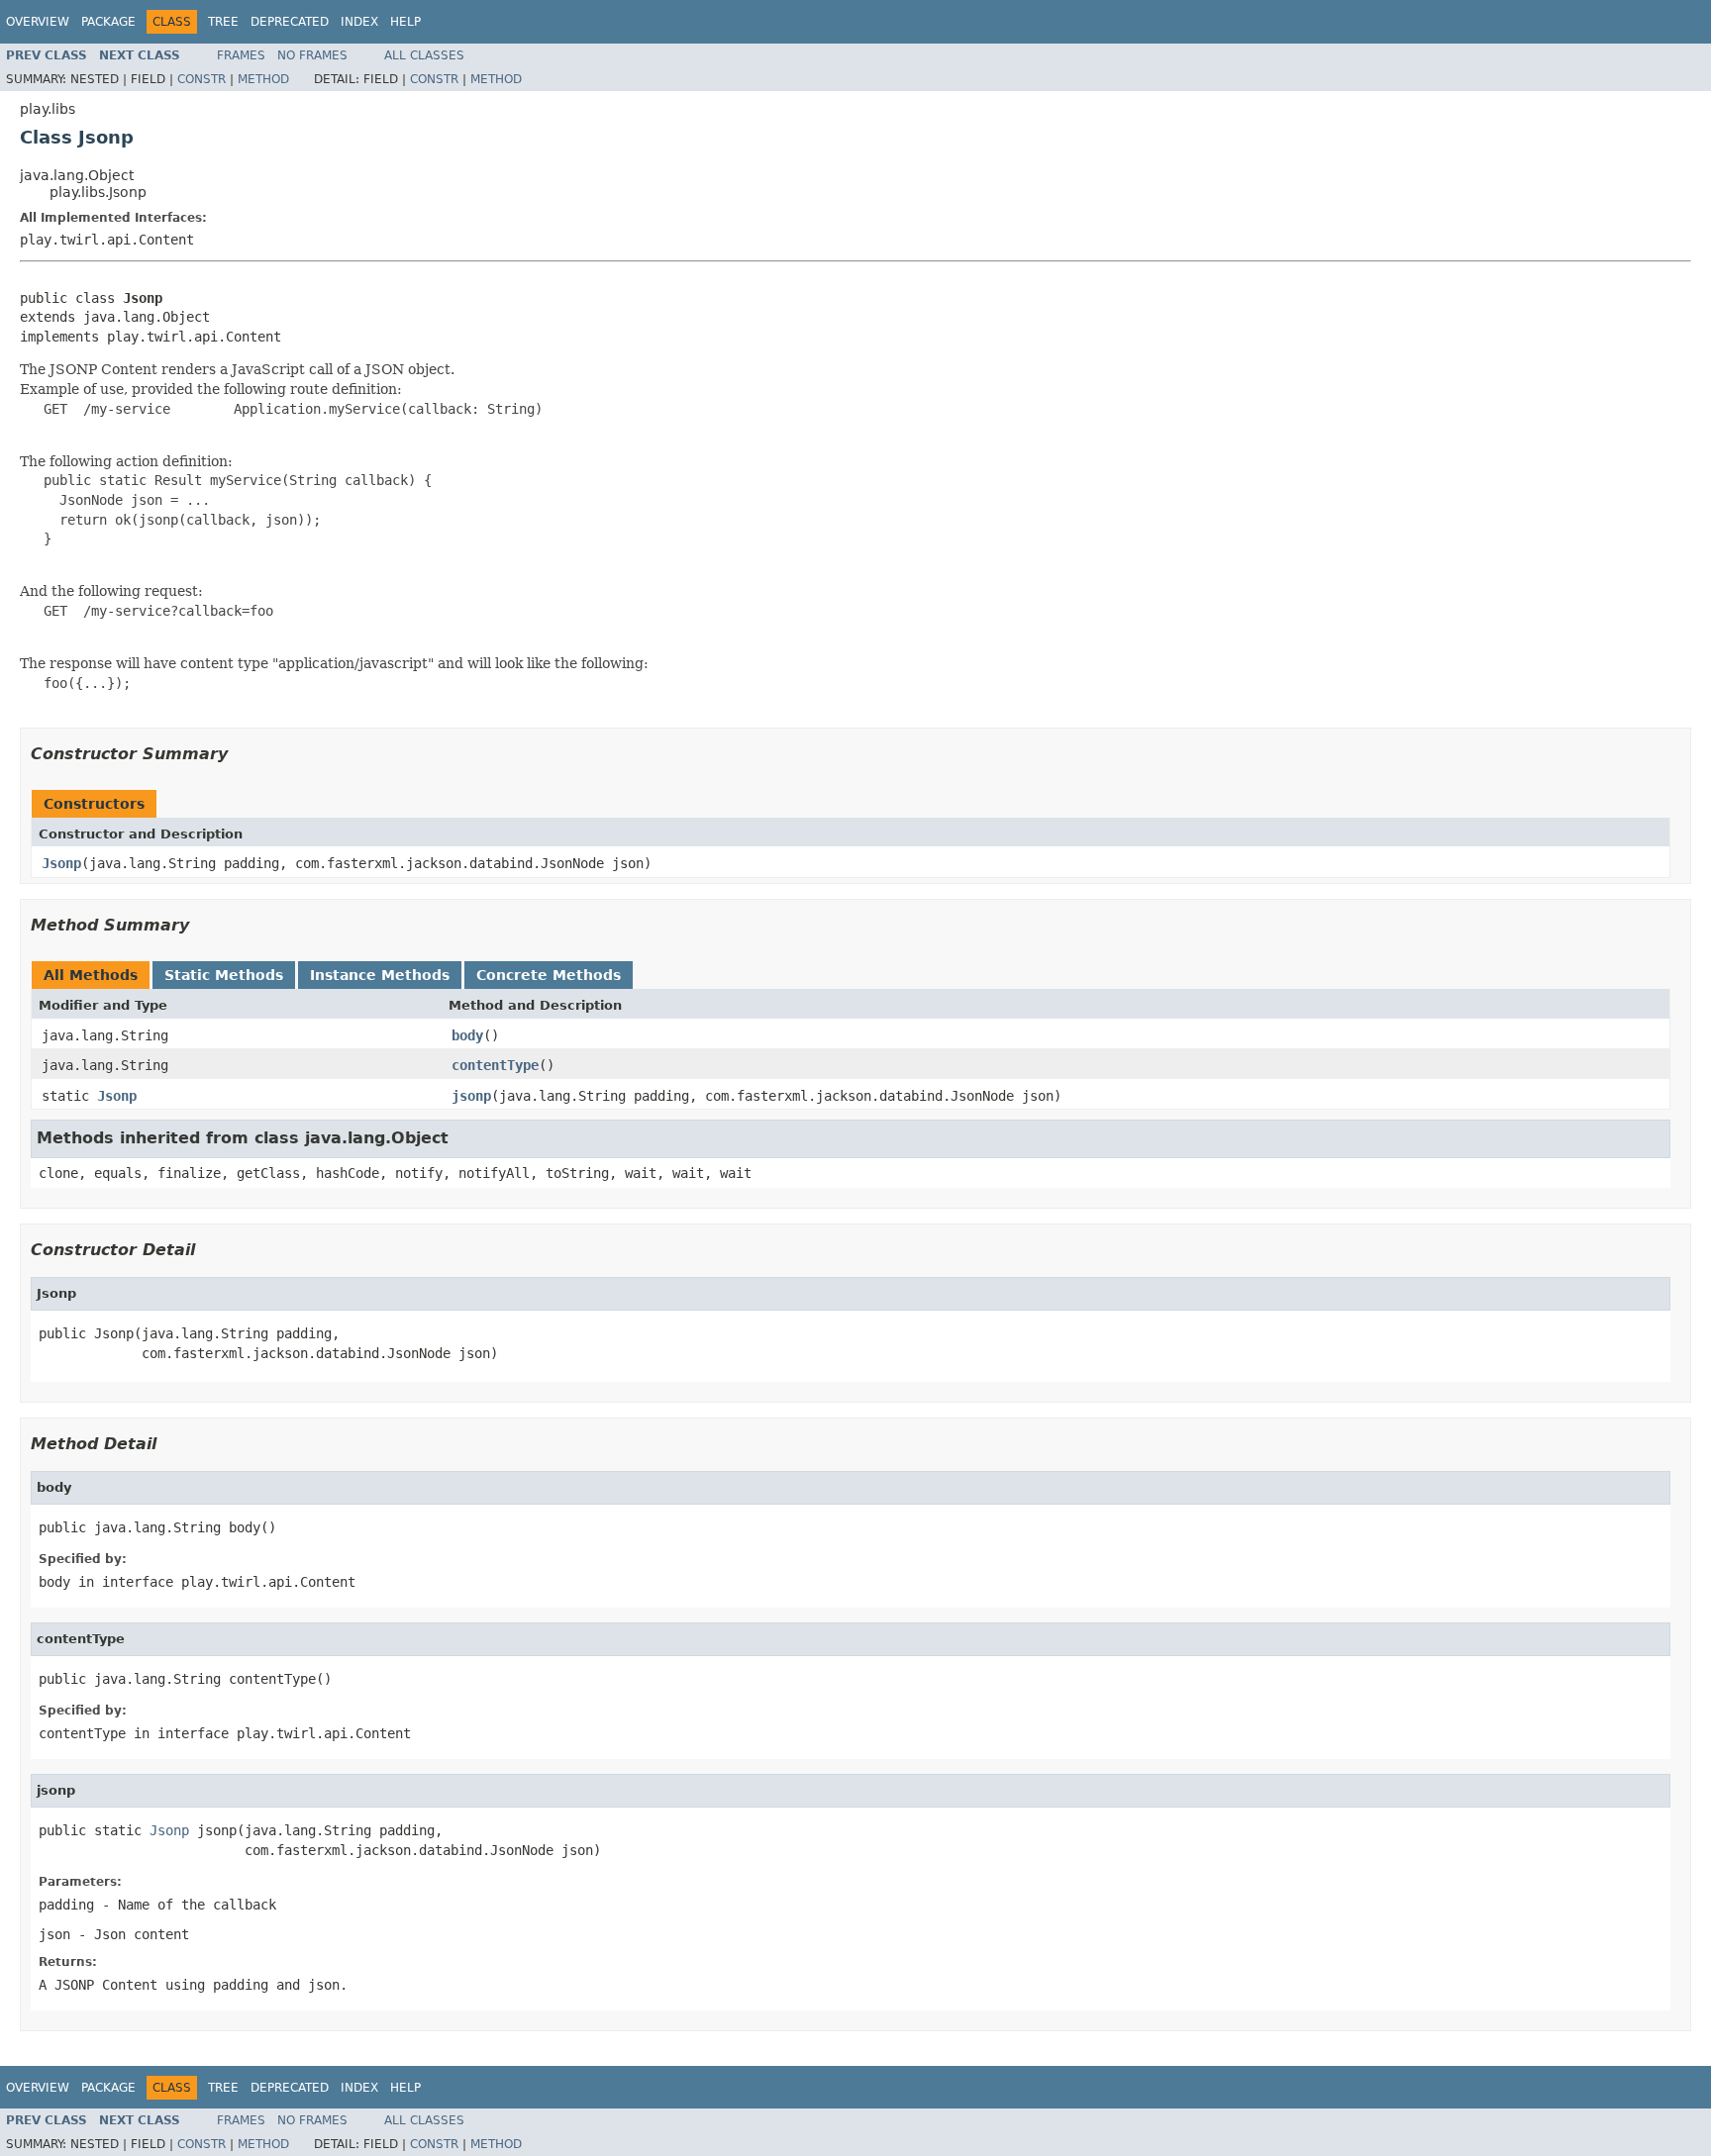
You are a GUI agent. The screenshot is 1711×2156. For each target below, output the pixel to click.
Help (405, 22)
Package (108, 22)
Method (263, 79)
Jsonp (61, 863)
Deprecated (290, 22)
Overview (38, 22)
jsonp (471, 1096)
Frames (241, 55)
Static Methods (224, 975)
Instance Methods (380, 975)
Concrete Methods (549, 975)
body (467, 1035)
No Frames (312, 55)
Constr (201, 79)
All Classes (424, 55)
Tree (223, 22)
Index (359, 22)
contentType (495, 1065)
